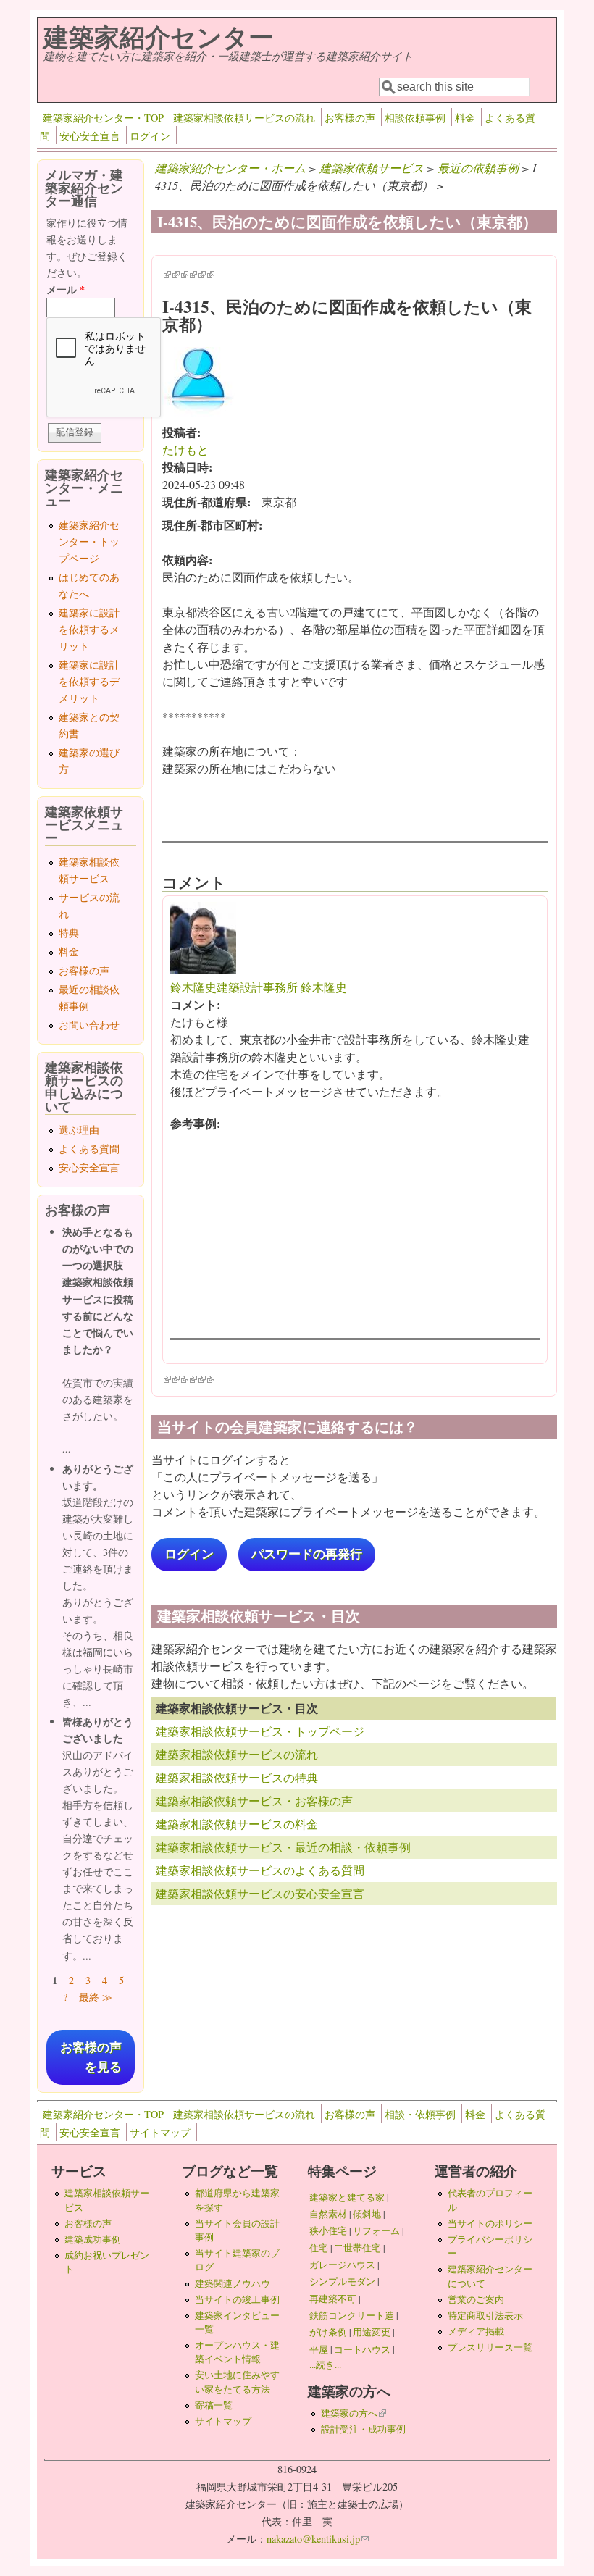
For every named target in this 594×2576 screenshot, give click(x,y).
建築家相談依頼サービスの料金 (237, 1824)
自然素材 (328, 2214)
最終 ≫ (96, 1997)
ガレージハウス (342, 2265)
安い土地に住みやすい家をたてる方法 (237, 2381)
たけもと (185, 449)
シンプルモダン (342, 2281)
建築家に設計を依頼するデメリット (89, 681)
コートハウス (362, 2349)
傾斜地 (367, 2214)
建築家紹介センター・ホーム (230, 168)
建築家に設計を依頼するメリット (89, 629)
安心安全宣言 (90, 136)
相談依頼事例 (415, 118)
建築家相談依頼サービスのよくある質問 (260, 1870)
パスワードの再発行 (307, 1554)
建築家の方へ (354, 2413)
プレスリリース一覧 (490, 2347)
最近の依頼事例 (478, 168)
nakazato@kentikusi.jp (318, 2539)
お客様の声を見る (91, 2057)
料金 (465, 118)
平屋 (319, 2349)
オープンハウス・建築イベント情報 (237, 2352)
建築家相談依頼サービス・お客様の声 (254, 1801)
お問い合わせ (89, 1025)
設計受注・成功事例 (363, 2429)
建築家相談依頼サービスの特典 (237, 1777)
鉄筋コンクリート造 (352, 2315)
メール (66, 289)
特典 (69, 933)
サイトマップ (160, 2132)
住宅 (319, 2248)
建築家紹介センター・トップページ (89, 541)
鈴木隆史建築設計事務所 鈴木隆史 (259, 987)
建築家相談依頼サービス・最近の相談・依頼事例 (283, 1847)
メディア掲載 (476, 2331)
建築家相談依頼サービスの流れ (244, 118)
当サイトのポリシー (490, 2223)
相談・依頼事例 (420, 2114)
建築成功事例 (93, 2239)
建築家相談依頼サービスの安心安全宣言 (260, 1893)
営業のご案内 (476, 2299)
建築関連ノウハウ (233, 2283)
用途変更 (372, 2332)
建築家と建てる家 (347, 2197)
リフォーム (376, 2230)
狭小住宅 (328, 2230)
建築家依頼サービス (372, 168)
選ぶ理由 (79, 1130)
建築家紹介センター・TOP (103, 118)
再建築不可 (333, 2299)
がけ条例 (328, 2332)
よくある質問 (89, 1149)
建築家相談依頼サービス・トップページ (260, 1731)
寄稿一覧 (214, 2405)
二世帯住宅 (357, 2248)
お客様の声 (350, 118)
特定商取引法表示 (485, 2315)
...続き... (325, 2364)
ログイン (150, 136)
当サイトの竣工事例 (237, 2299)
